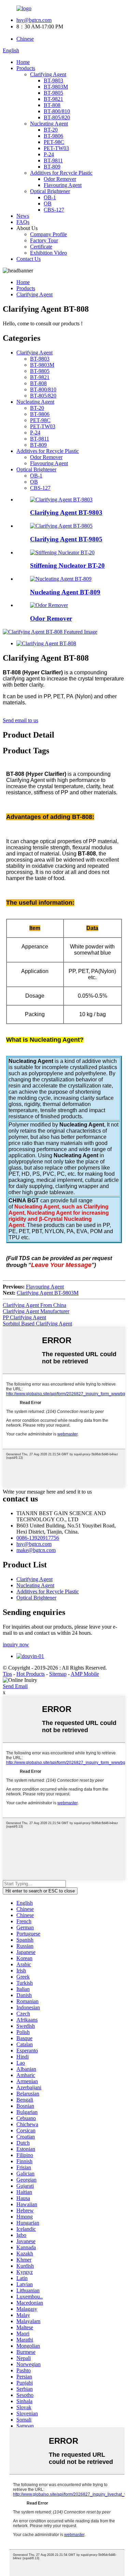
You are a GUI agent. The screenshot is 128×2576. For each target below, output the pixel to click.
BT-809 (52, 167)
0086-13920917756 (38, 1538)
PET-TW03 (56, 148)
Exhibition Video (48, 253)
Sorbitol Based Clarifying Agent (37, 1324)
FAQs (23, 222)
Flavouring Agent (63, 185)
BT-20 (51, 130)
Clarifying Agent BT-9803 (66, 512)
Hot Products (31, 1674)
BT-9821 (53, 99)
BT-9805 (53, 93)
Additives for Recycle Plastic (61, 173)
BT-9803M (56, 87)
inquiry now (16, 1644)
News (23, 216)
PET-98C (54, 142)
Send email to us (20, 720)
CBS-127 (54, 210)
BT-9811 (53, 160)
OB (48, 204)
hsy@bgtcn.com (34, 20)
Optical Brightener (50, 191)
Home (23, 62)
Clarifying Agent (48, 74)
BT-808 (52, 105)
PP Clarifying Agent (24, 1317)
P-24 (49, 154)
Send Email (15, 1686)
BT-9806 (53, 136)
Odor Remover (60, 179)
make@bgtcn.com (36, 1550)
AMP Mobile (85, 1674)
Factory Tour (44, 240)
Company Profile (48, 234)
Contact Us (29, 259)
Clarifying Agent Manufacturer (36, 1311)
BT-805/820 (57, 117)
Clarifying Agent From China (34, 1305)
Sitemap (58, 1674)
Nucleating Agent (49, 124)
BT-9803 (53, 80)
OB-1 (50, 197)
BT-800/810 (57, 111)
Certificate (41, 247)
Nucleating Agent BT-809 (65, 592)
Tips (7, 1674)
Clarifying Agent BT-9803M (48, 1293)
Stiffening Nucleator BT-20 (67, 565)
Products (26, 68)
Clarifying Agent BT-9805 (66, 539)
